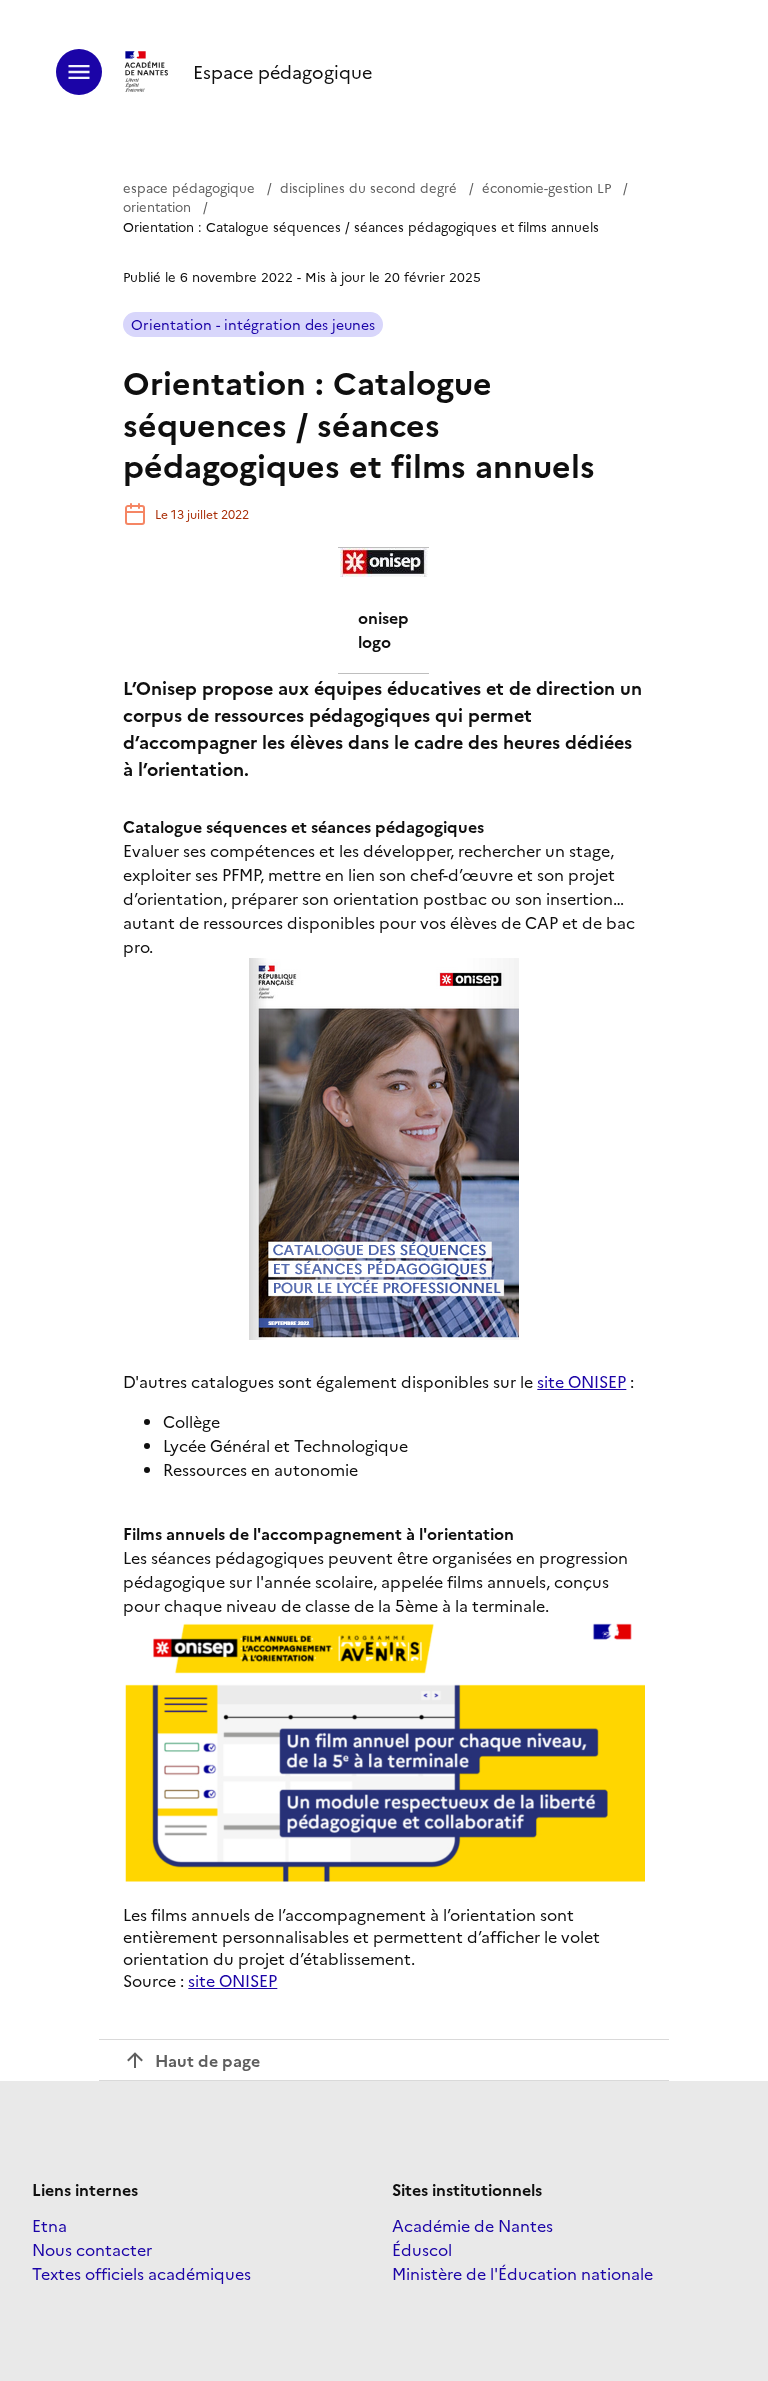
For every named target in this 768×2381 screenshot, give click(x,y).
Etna (49, 2225)
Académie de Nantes (472, 2225)
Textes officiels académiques (141, 2273)
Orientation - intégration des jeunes (253, 324)
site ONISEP (581, 1381)
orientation (157, 206)
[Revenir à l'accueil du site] (147, 72)
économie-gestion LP (546, 187)
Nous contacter (92, 2249)
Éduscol (422, 2249)
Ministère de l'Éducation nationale (522, 2273)
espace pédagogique (189, 187)
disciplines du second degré (368, 187)
